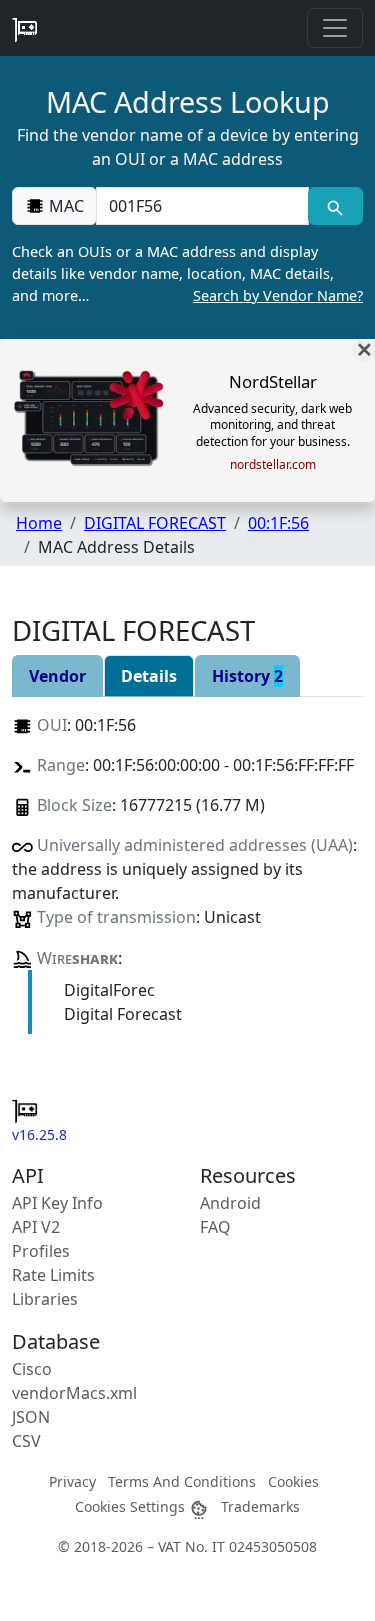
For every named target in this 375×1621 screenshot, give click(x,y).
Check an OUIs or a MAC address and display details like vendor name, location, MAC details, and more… (187, 273)
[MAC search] (335, 206)
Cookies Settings (132, 1506)
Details (149, 676)
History (247, 676)
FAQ (215, 1227)
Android (230, 1203)
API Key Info (57, 1203)
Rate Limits (53, 1275)
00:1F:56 (278, 523)
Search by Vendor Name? (278, 295)
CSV (26, 1441)
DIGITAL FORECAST (155, 523)
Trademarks (260, 1506)
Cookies (293, 1481)
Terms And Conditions (182, 1481)
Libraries (45, 1299)
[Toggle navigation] (335, 28)
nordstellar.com (273, 465)
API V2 (36, 1227)
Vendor (57, 676)
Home (39, 523)
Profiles (41, 1251)
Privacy (72, 1481)
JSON (31, 1417)
